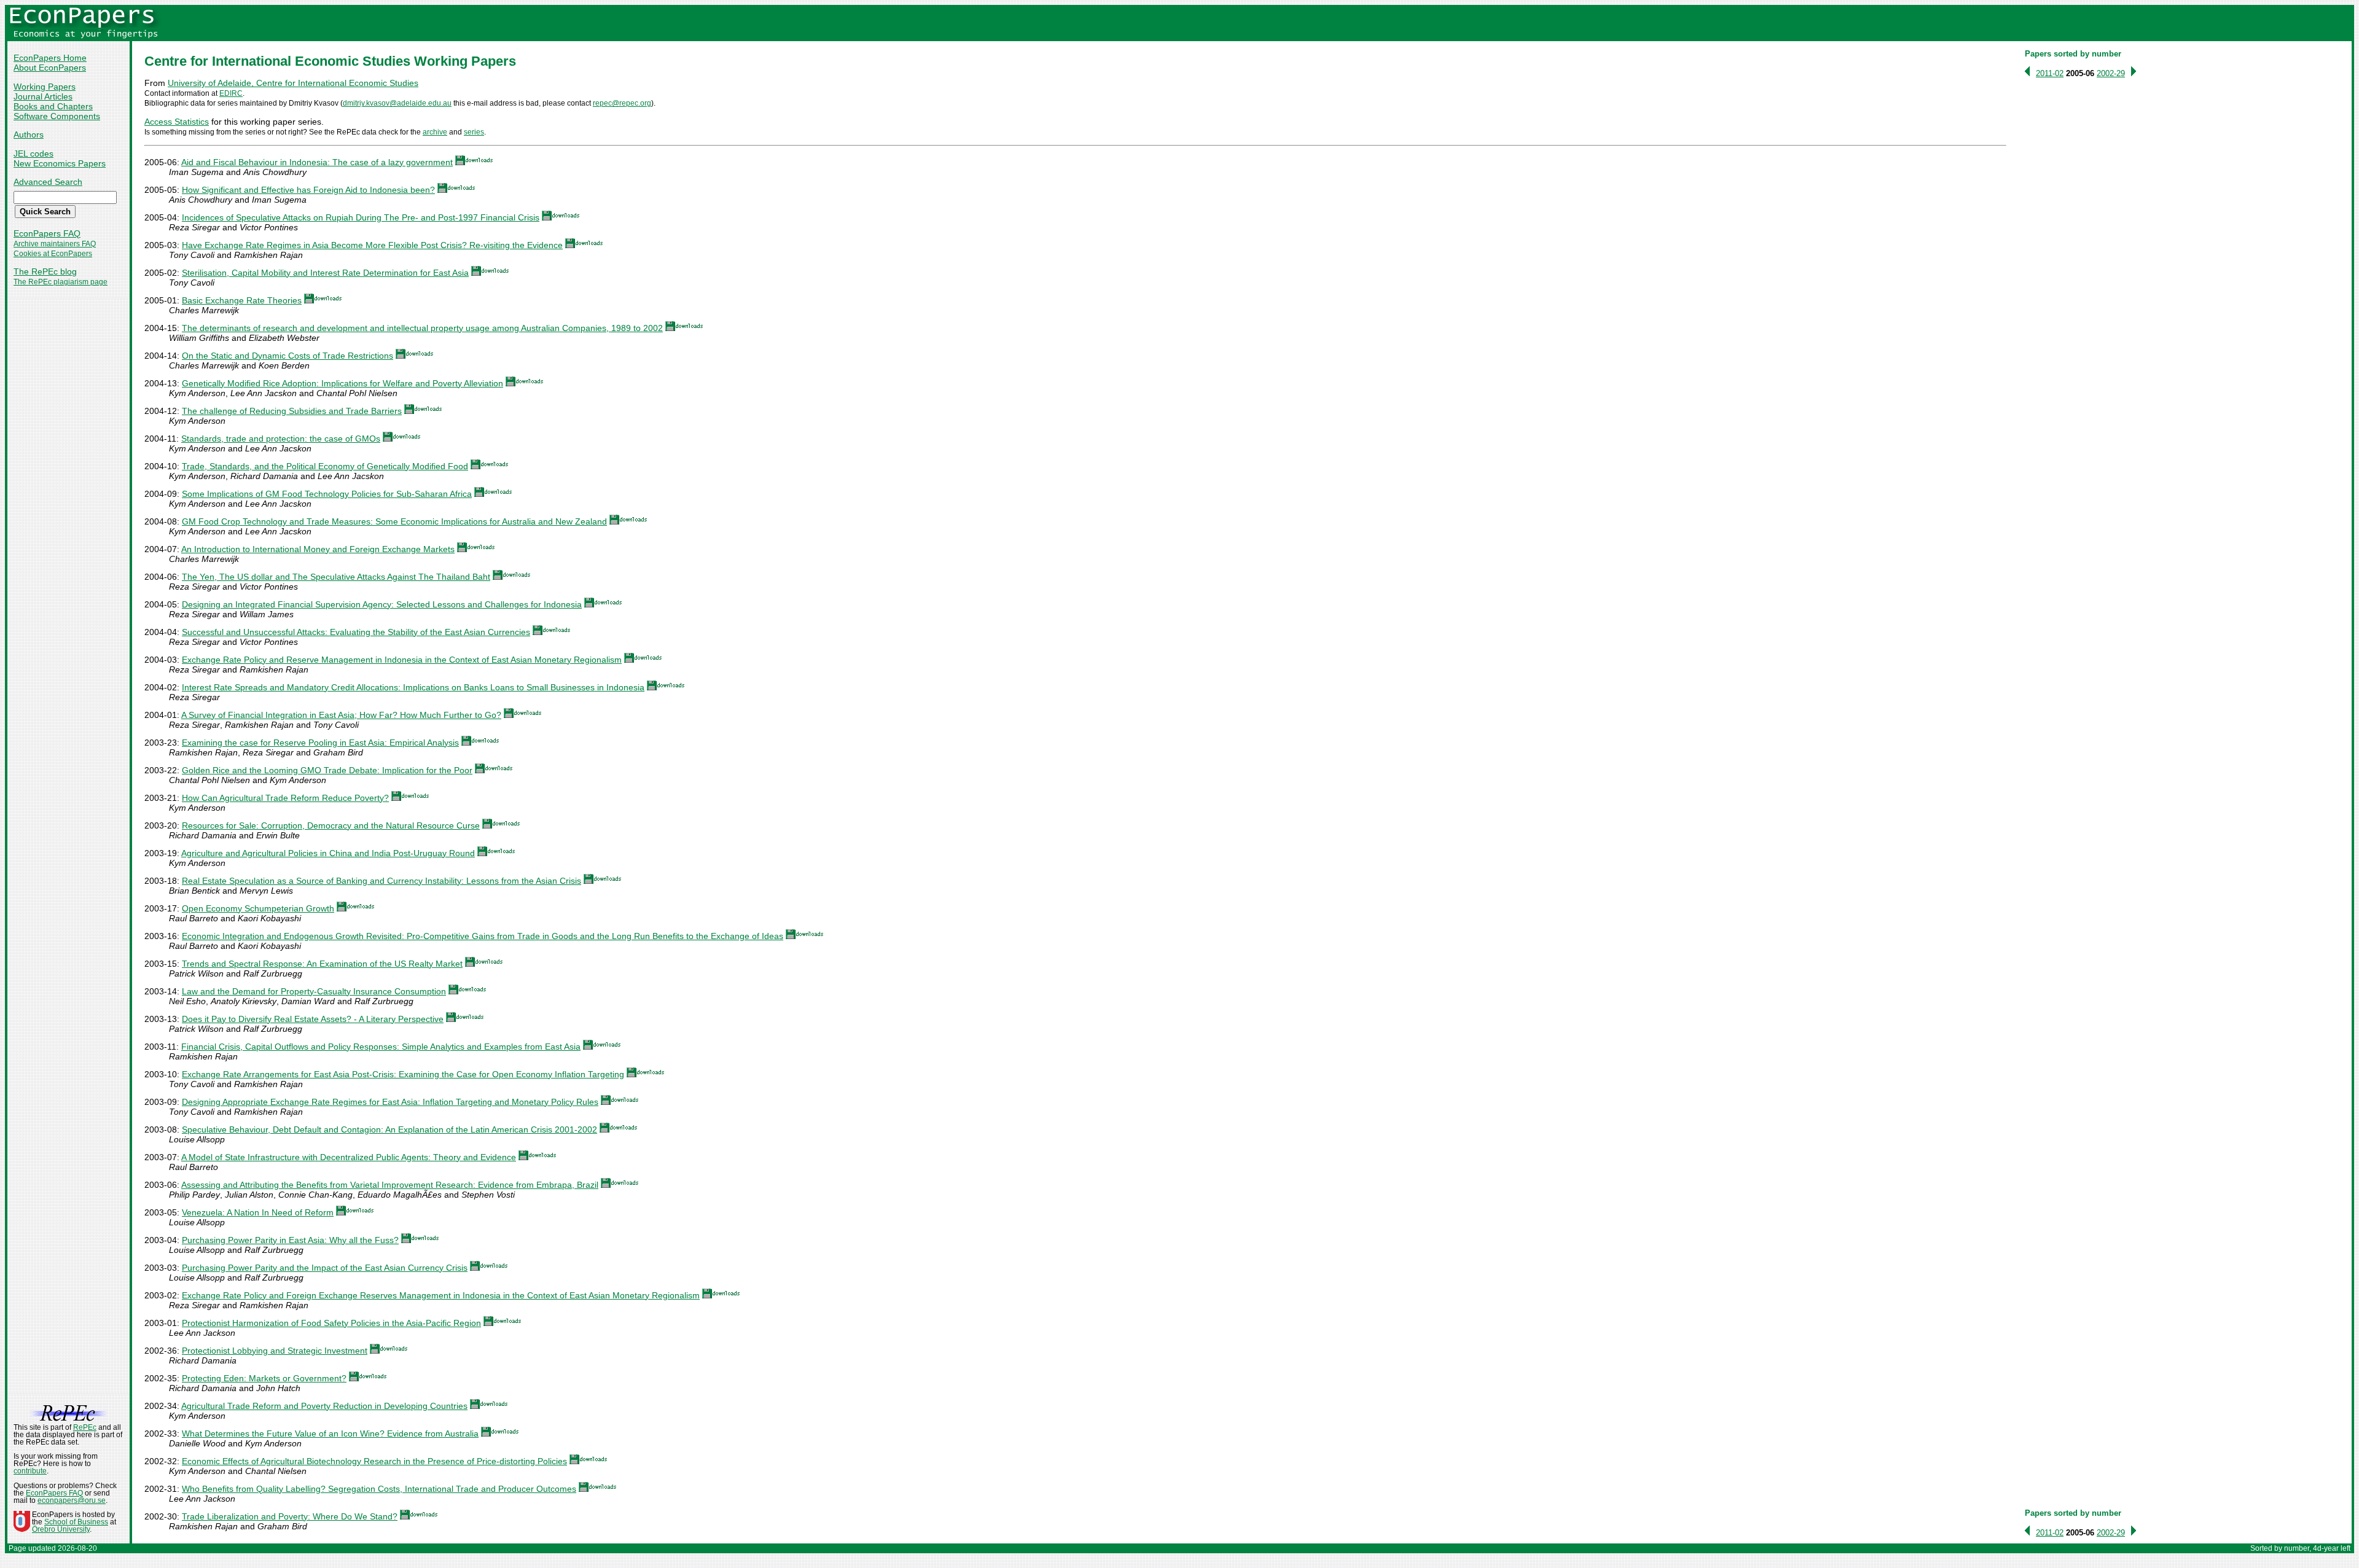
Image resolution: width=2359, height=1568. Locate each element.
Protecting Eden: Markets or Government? (264, 1378)
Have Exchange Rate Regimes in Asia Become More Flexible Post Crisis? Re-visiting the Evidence (372, 245)
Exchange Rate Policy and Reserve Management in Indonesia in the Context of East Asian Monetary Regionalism (402, 660)
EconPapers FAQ (47, 233)
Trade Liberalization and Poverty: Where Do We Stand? (290, 1516)
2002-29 (2111, 73)
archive (435, 132)
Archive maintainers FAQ (55, 244)
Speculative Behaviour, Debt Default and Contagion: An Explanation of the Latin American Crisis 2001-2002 (389, 1129)
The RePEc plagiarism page (61, 282)
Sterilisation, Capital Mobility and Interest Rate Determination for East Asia (325, 273)
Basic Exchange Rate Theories (242, 300)
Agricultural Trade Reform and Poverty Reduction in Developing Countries (324, 1406)
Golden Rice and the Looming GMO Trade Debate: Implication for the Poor (327, 770)
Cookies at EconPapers (53, 254)
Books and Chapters (53, 106)
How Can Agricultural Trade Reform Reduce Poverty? (285, 798)
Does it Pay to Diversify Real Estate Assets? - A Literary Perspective (313, 1019)
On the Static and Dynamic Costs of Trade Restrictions (288, 356)
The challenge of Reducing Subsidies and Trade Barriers (292, 411)
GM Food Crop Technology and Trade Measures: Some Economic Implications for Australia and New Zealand (394, 521)
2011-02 (2050, 73)
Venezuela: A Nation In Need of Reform (258, 1212)
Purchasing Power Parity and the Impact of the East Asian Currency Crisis (325, 1268)
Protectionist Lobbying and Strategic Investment (275, 1351)
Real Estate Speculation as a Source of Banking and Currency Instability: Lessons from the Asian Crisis (381, 881)
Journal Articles (43, 96)
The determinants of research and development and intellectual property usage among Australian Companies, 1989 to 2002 (422, 328)
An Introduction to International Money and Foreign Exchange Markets (318, 549)
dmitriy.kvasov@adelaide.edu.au (397, 103)
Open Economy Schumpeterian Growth (258, 908)
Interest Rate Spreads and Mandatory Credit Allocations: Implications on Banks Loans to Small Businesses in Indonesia (413, 687)
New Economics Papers (60, 163)
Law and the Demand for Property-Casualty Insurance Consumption (314, 991)
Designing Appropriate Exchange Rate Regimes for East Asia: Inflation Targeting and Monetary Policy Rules (390, 1102)
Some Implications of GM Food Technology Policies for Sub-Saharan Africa (327, 494)
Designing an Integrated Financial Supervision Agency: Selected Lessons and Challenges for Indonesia (382, 604)
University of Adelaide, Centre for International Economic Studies (293, 83)
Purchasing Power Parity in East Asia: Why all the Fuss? (290, 1240)
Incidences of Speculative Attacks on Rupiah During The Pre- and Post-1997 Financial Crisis (361, 217)
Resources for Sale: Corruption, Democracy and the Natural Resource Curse (331, 825)
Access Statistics (177, 122)
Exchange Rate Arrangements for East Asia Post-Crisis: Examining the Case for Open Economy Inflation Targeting (403, 1074)
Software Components (57, 116)
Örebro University (61, 1529)
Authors (29, 135)
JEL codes (33, 154)
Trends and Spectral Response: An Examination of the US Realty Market (322, 964)
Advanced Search (48, 182)
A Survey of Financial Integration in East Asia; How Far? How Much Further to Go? (341, 715)
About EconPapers (50, 68)
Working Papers (45, 87)
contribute (30, 1471)
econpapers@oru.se (72, 1500)
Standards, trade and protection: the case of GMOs (281, 439)
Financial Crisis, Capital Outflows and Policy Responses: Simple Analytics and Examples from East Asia (381, 1047)
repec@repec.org (622, 103)
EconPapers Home (50, 58)
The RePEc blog (45, 271)
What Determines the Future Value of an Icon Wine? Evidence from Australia (330, 1433)
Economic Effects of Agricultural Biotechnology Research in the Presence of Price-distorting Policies (374, 1461)
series (474, 132)
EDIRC (231, 93)
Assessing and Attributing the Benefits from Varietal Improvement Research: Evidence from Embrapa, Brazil (390, 1185)
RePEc (85, 1427)
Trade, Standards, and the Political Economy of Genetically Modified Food (325, 466)
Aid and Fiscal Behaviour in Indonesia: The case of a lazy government (317, 162)
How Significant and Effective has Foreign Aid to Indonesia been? (308, 190)
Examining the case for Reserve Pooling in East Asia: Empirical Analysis (320, 743)
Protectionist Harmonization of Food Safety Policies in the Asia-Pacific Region (331, 1323)
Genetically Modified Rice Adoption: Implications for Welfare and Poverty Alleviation (342, 383)
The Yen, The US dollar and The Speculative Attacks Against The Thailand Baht (336, 577)
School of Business (76, 1522)
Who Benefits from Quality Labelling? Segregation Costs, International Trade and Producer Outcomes (379, 1489)
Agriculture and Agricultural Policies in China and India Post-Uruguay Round (328, 853)
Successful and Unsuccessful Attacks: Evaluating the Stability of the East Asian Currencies (356, 632)
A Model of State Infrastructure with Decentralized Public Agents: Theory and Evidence (349, 1157)
